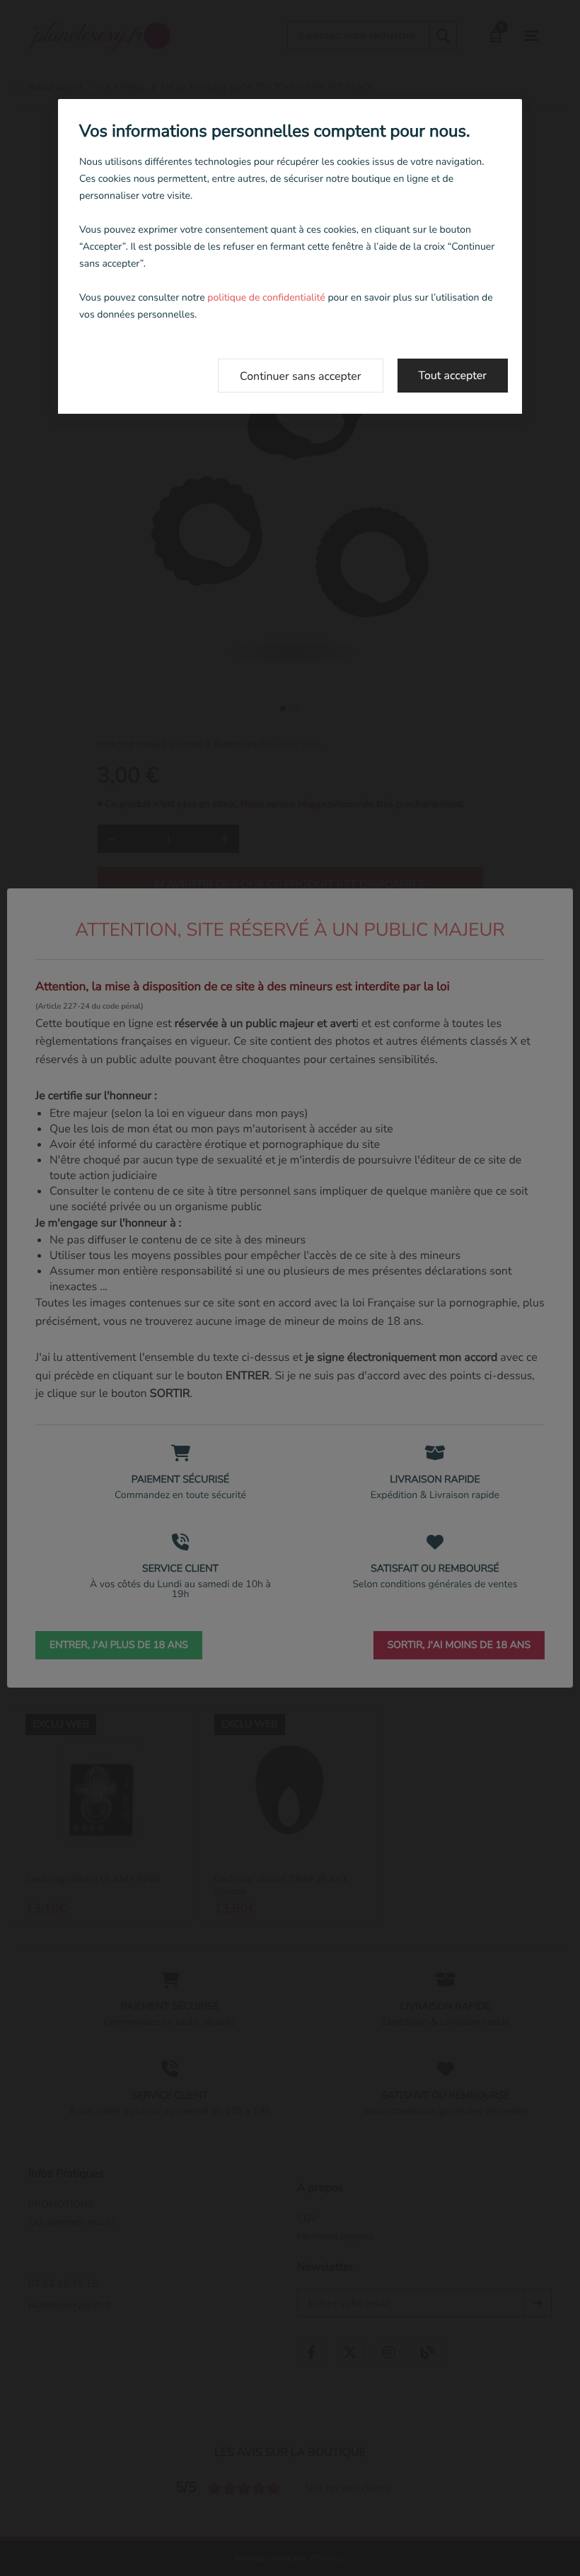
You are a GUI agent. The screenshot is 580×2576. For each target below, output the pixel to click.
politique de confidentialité (266, 297)
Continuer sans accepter (301, 376)
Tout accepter (453, 376)
